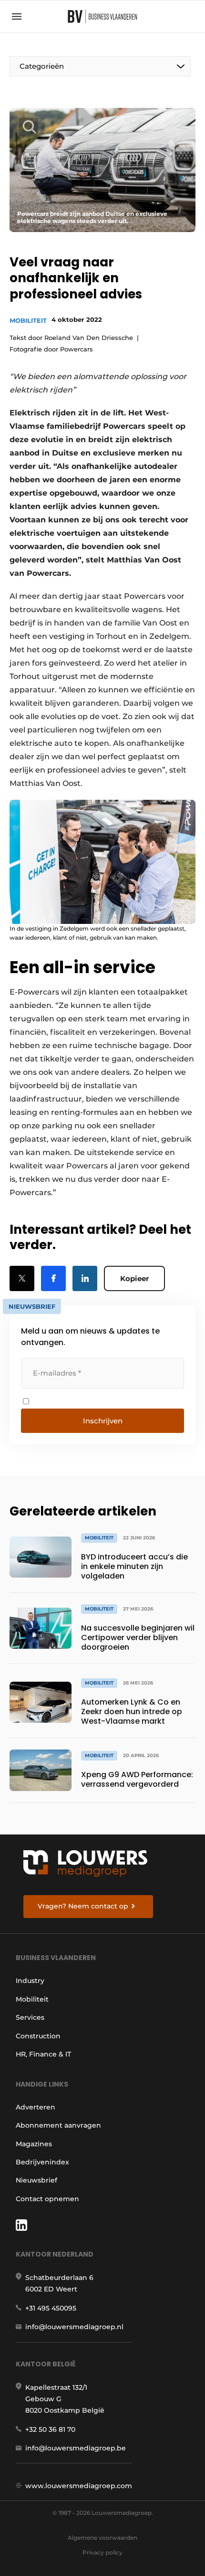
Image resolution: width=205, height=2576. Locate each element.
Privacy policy (102, 2552)
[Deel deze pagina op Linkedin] (85, 1278)
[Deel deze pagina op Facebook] (53, 1278)
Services (30, 2017)
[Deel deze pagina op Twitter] (22, 1278)
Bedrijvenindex (42, 2162)
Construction (38, 2036)
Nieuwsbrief (36, 2180)
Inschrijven (103, 1421)
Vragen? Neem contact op (83, 1906)
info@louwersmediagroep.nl (74, 2327)
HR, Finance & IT (43, 2054)
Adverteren (36, 2107)
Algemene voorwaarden (102, 2538)
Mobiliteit (28, 320)
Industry (30, 1981)
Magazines (34, 2144)
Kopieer (134, 1278)
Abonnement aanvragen (58, 2125)
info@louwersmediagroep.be (76, 2448)
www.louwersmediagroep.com (79, 2486)
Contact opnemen (47, 2199)
